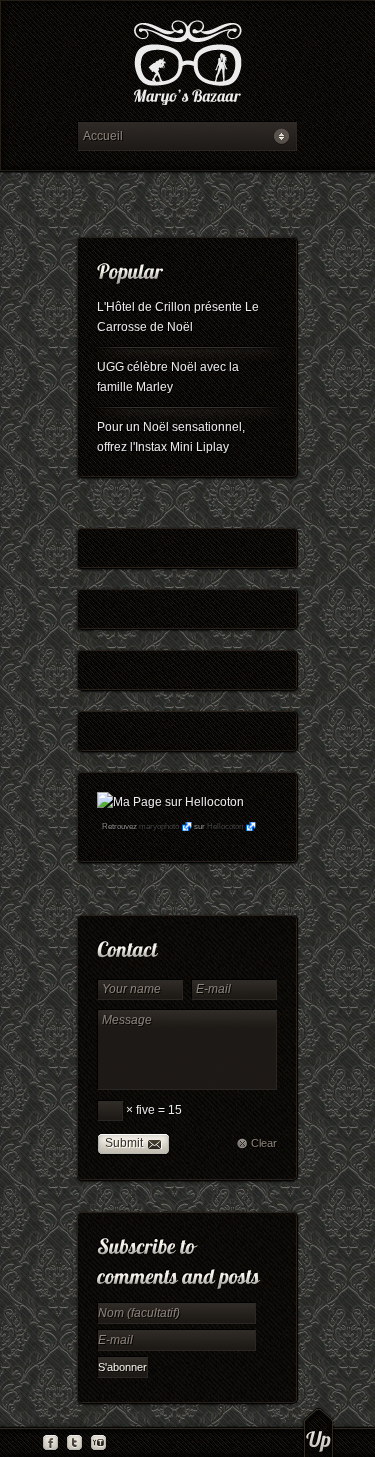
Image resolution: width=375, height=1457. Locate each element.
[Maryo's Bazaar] (187, 65)
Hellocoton (225, 826)
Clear (264, 1143)
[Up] (318, 1432)
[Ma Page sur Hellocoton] (170, 802)
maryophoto (159, 826)
